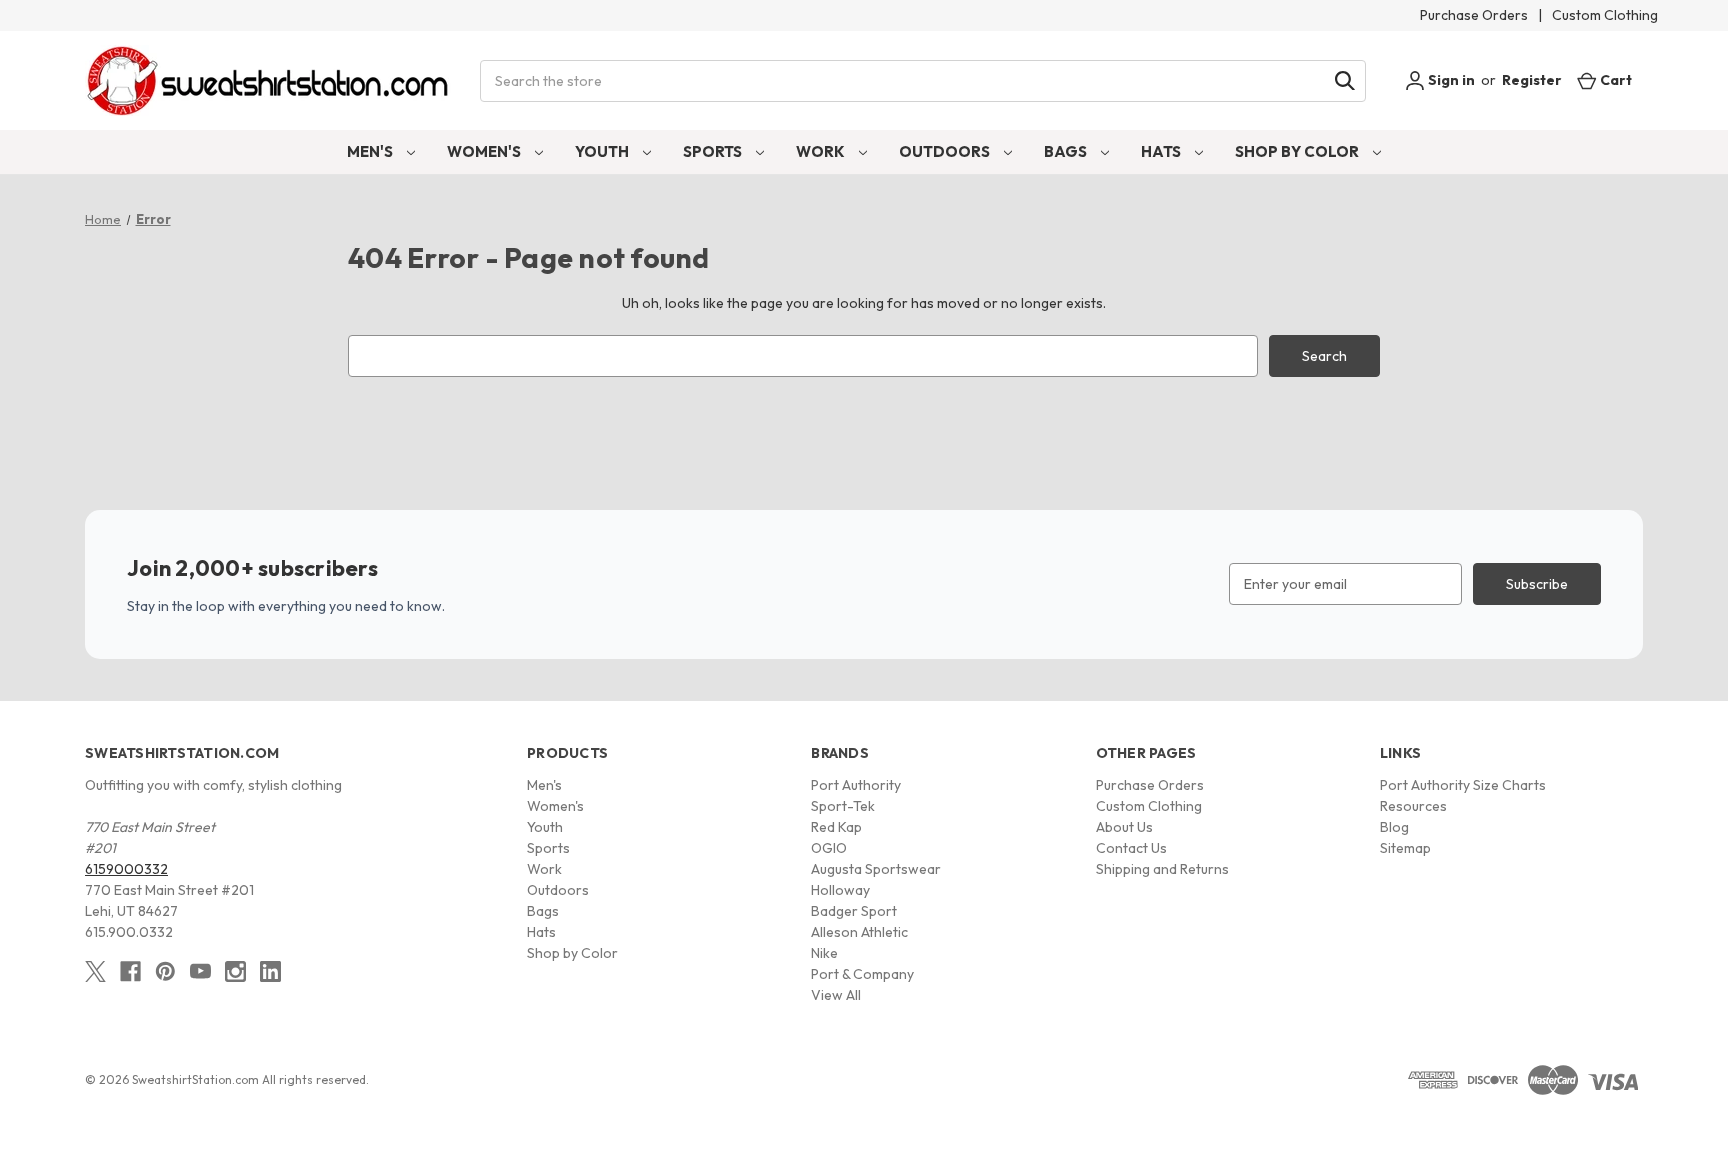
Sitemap (1405, 848)
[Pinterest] (165, 971)
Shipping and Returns (1162, 869)
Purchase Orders (1474, 15)
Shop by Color (1298, 151)
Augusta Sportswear (876, 869)
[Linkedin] (270, 971)
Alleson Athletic (859, 932)
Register (1532, 80)
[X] (95, 971)
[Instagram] (235, 971)
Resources (1413, 806)
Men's (371, 151)
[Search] (1345, 81)
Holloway (840, 890)
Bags (1067, 151)
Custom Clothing (1605, 15)
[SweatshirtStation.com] (268, 80)
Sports (714, 151)
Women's (485, 151)
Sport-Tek (843, 806)
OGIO (829, 848)
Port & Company (862, 974)
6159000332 (126, 869)
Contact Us (1131, 848)
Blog (1394, 827)
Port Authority (856, 785)
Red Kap (836, 827)
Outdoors (946, 151)
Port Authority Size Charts (1463, 785)
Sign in (1450, 80)
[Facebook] (130, 971)
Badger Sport (854, 911)
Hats (1162, 151)
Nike (824, 953)
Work (822, 151)
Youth (603, 151)
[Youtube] (200, 971)
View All (836, 995)
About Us (1124, 827)
